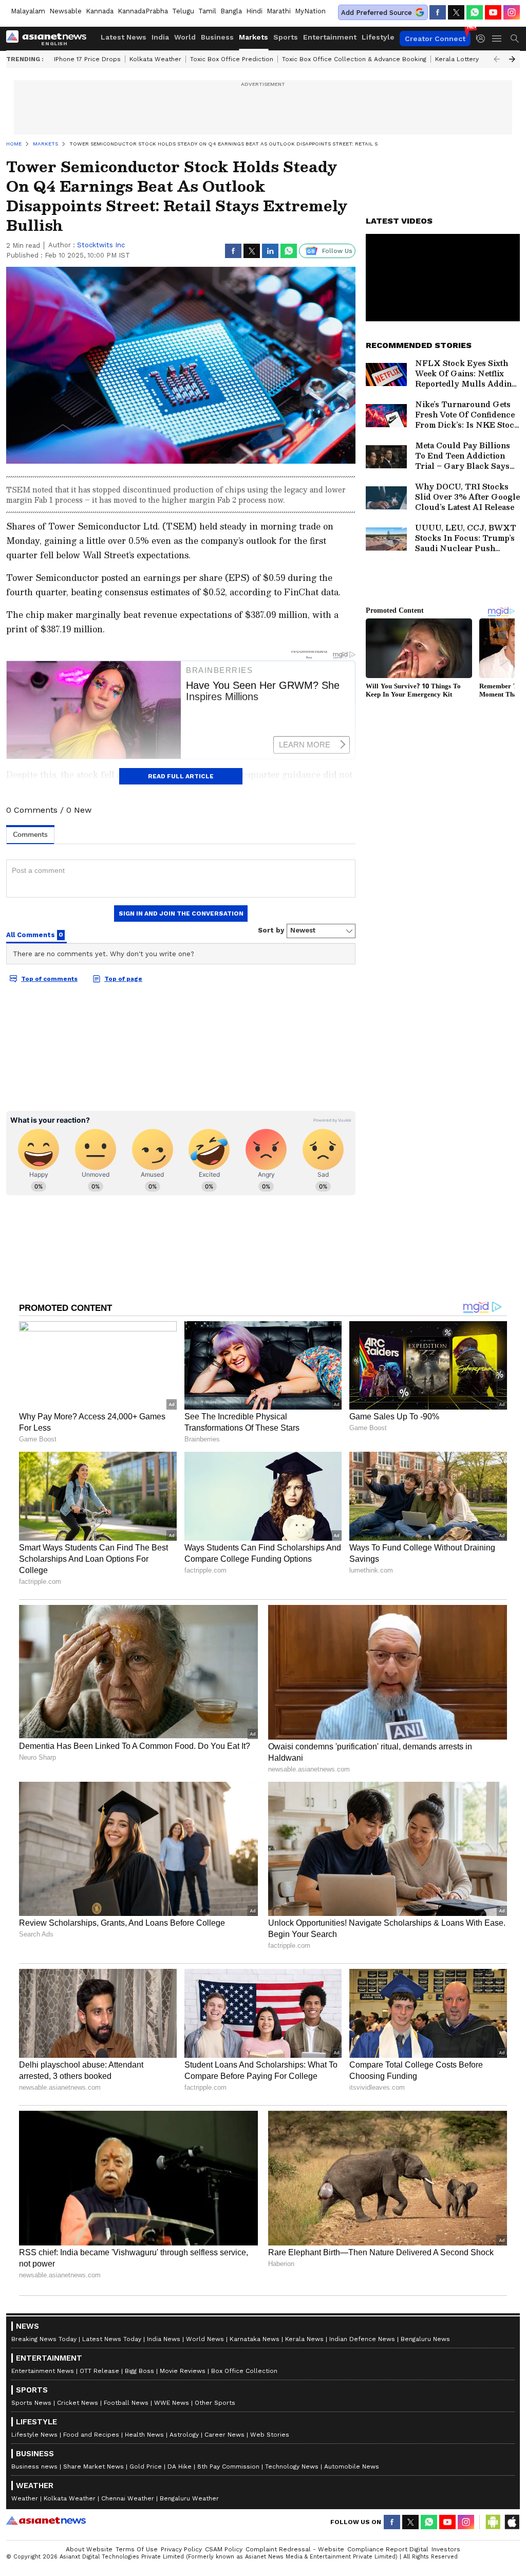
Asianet (46, 2520)
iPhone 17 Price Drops (87, 59)
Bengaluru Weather (189, 2498)
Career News (224, 2435)
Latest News (124, 37)
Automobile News (352, 2467)
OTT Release (99, 2371)
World (185, 37)
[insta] (512, 12)
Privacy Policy (181, 2549)
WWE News (172, 2403)
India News (164, 2339)
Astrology (184, 2435)
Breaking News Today (44, 2339)
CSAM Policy (224, 2549)
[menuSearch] (515, 39)
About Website (89, 2549)
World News (205, 2339)
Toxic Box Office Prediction (232, 59)
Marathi (279, 11)
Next (512, 59)
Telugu (183, 11)
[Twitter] (456, 12)
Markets (253, 37)
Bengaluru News (425, 2339)
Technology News (292, 2467)
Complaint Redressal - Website (295, 2549)
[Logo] (50, 39)
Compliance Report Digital (388, 2549)
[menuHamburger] (497, 39)
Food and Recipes (91, 2435)
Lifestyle (378, 37)
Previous (497, 59)
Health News (144, 2435)
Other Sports (215, 2403)
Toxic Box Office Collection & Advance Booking (354, 59)
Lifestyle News (34, 2435)
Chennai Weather (128, 2498)
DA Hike (180, 2467)
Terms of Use (137, 2549)
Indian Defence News (362, 2339)
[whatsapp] (475, 12)
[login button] (483, 39)
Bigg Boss (139, 2371)
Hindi (254, 11)
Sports (286, 37)
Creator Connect (435, 39)
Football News (126, 2403)
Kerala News (304, 2339)
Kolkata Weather (155, 59)
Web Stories (270, 2435)
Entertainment (330, 37)
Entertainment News (43, 2371)
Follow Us (337, 251)
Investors (446, 2549)
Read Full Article (181, 776)
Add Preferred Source (377, 13)
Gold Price (146, 2467)
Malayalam (28, 11)
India (160, 37)
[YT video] (493, 12)
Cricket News (78, 2403)
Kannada (100, 11)
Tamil (207, 11)
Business (217, 37)
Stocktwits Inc (101, 245)
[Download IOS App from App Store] (512, 2522)
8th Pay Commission (228, 2467)
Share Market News (93, 2467)
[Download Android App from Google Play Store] (493, 2522)
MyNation (310, 11)
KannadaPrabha (143, 11)
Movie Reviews (183, 2371)
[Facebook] (438, 12)
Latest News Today (112, 2339)
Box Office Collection (244, 2371)
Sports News (31, 2403)
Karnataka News (255, 2339)
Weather (25, 2498)
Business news (34, 2467)
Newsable (65, 11)
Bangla (231, 11)
